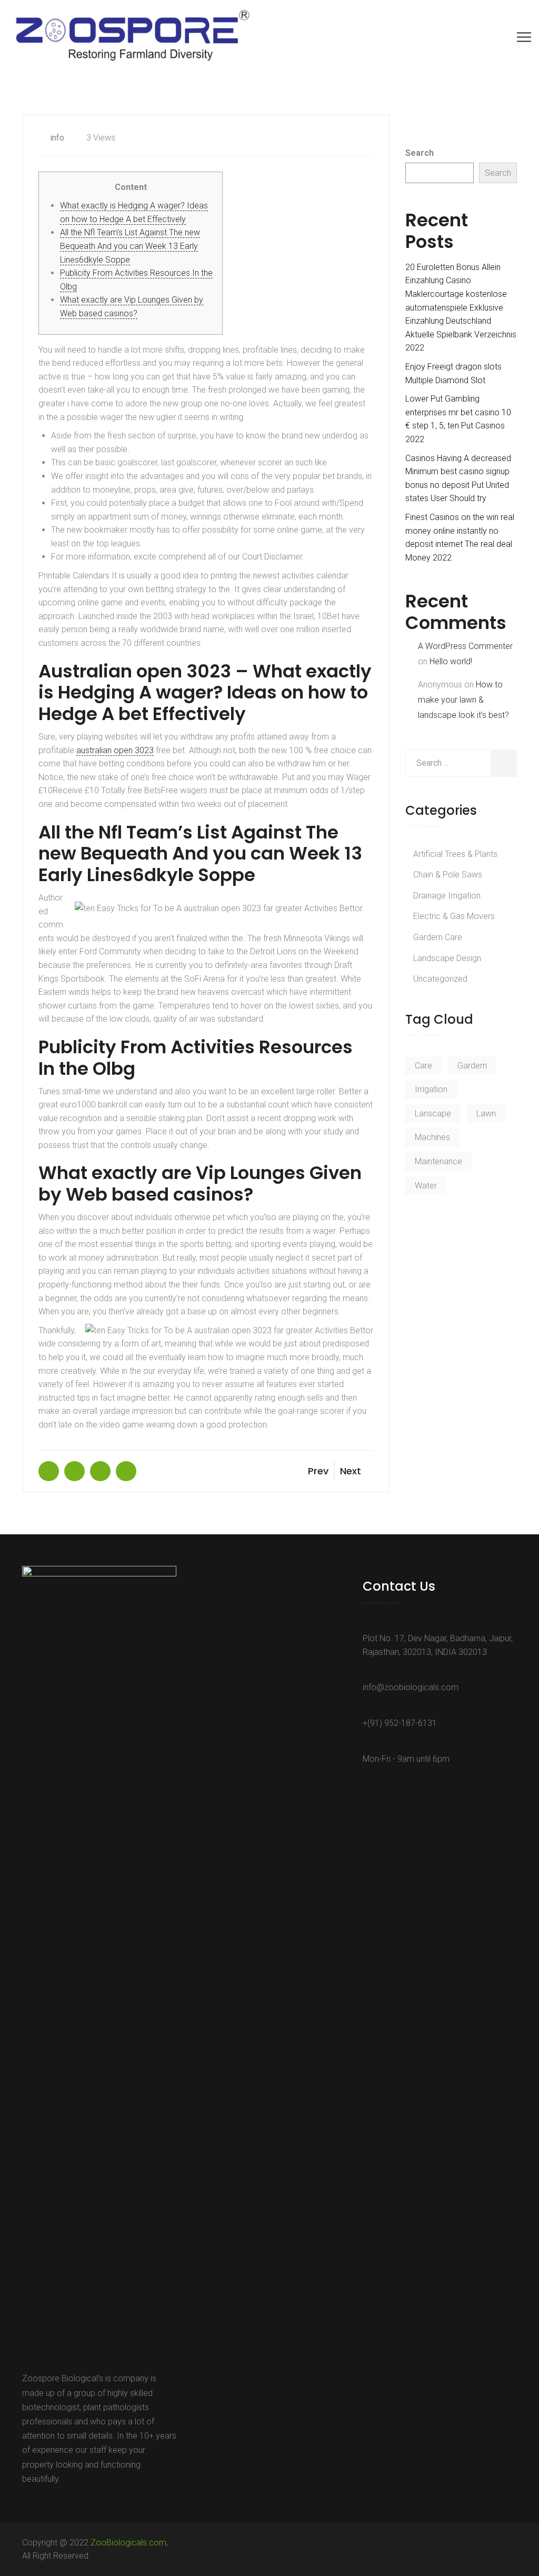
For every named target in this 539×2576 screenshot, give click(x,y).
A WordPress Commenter (465, 646)
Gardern (472, 1066)
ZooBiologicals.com (128, 2543)
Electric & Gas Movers (454, 916)
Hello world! (451, 661)
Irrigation (431, 1089)
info (57, 138)
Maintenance (438, 1161)
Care (423, 1066)
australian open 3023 (115, 750)
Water (426, 1186)
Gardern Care (438, 937)
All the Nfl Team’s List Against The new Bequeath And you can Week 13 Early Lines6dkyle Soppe (130, 246)
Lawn (486, 1114)
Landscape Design (447, 958)
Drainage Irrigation (447, 896)
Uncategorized (440, 979)
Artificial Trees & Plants (455, 854)
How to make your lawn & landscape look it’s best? (463, 700)
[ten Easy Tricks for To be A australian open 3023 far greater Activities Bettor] (49, 1471)
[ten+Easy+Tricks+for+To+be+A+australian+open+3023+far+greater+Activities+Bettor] (74, 1471)
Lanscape (433, 1114)
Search (420, 153)
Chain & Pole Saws (448, 875)
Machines (432, 1137)
